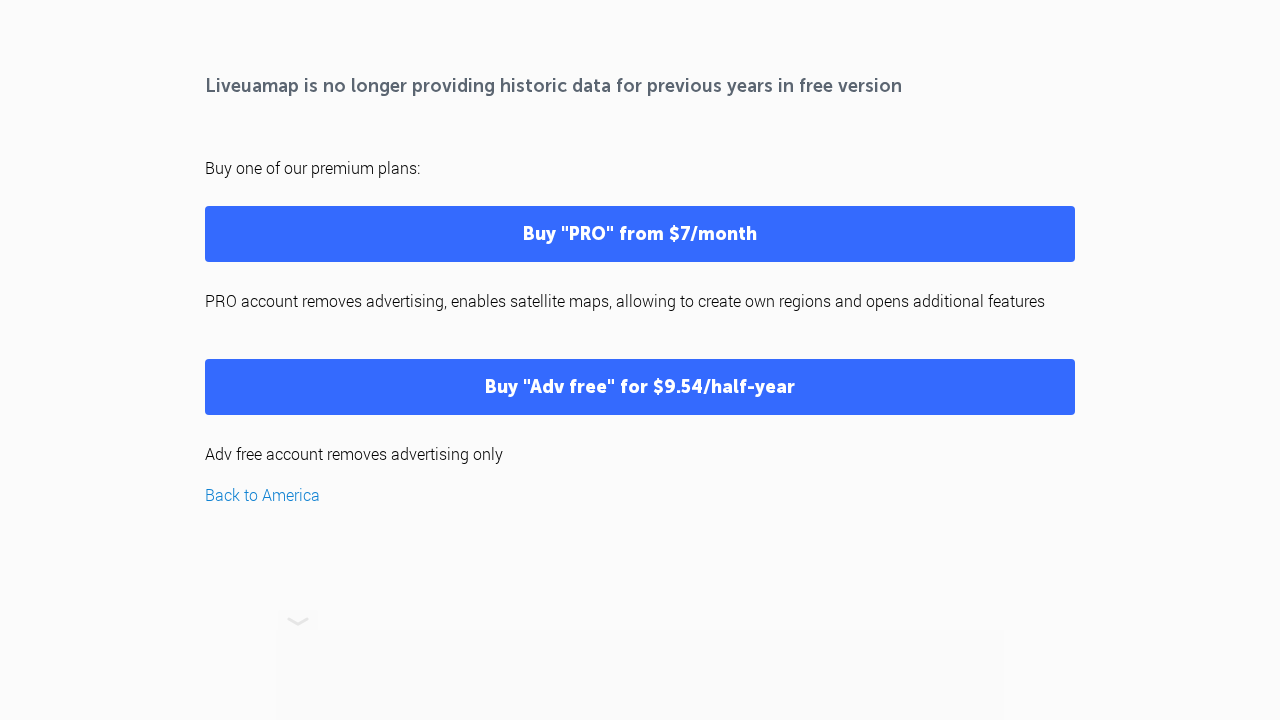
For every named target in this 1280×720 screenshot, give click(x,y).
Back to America (262, 494)
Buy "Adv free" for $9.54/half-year (640, 387)
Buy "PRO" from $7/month (640, 234)
